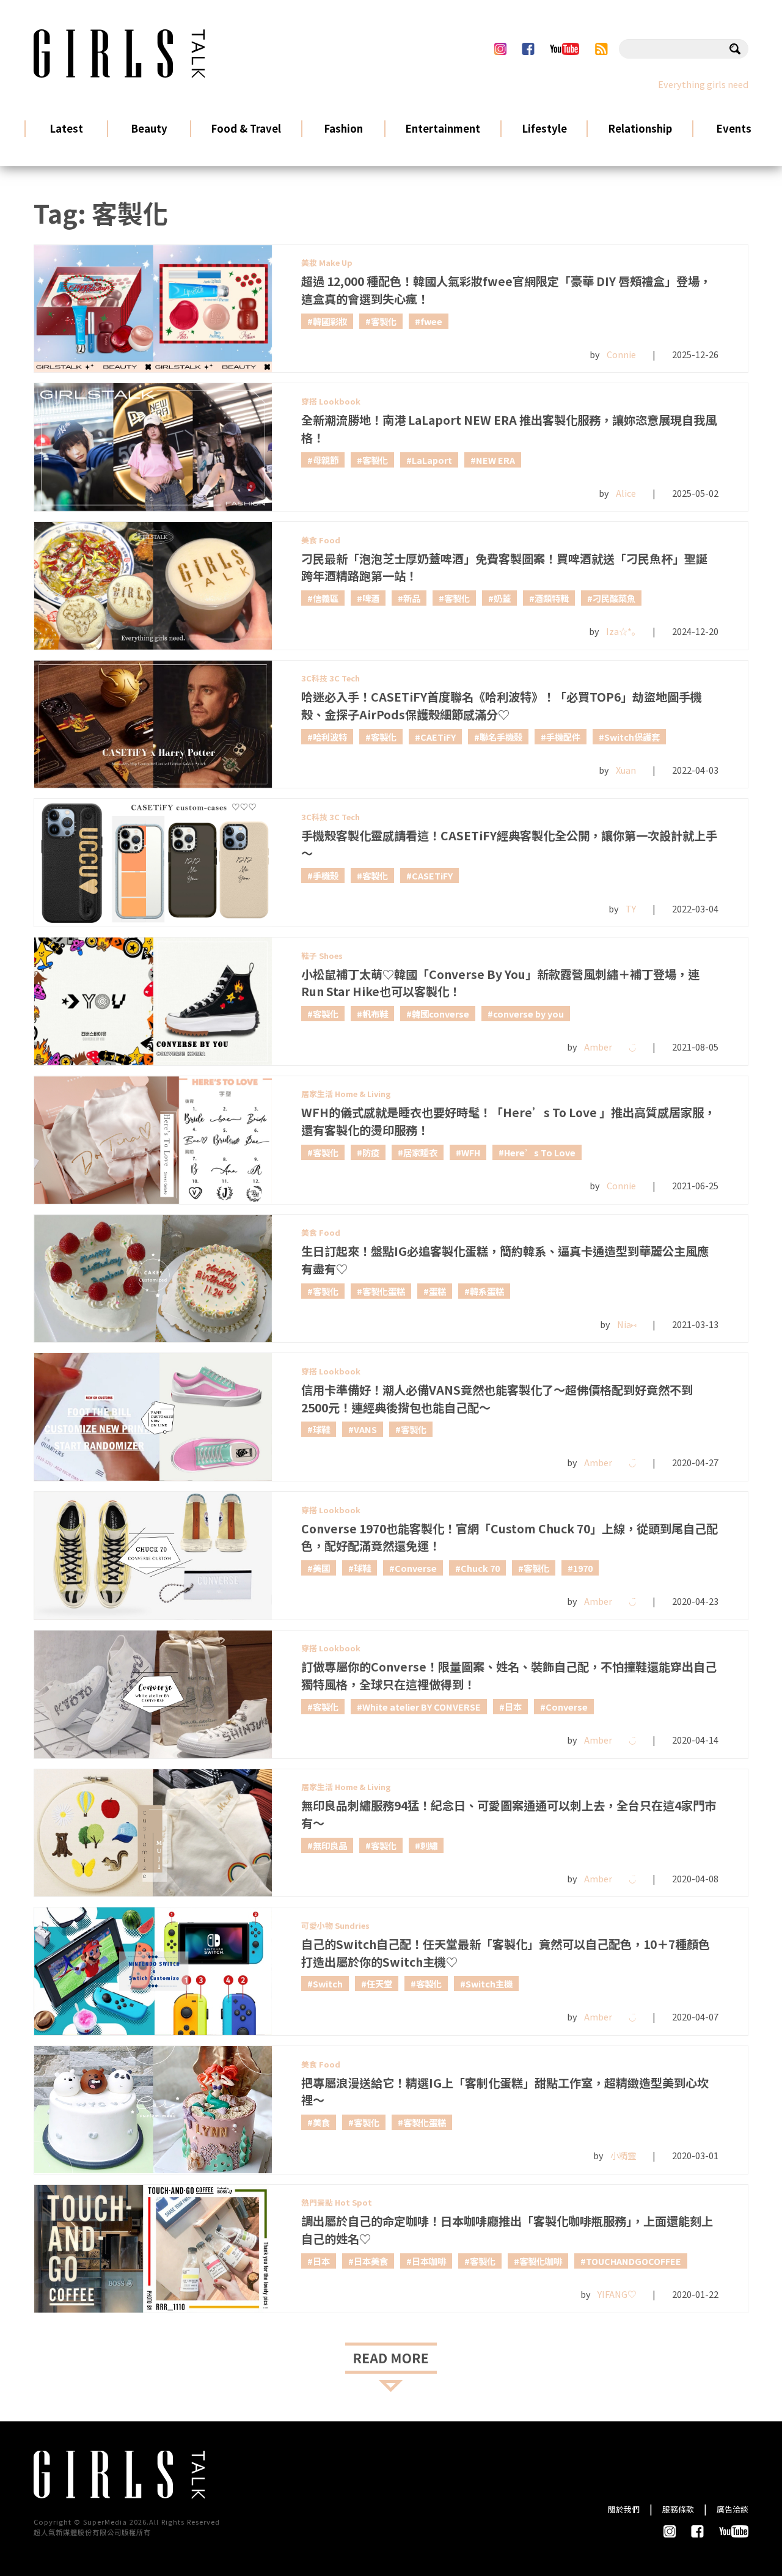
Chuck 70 (480, 1568)
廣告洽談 (733, 2509)
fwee (431, 321)
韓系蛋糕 (487, 1291)
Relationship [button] (640, 128)
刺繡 (429, 1845)
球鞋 (321, 1429)
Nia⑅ (627, 1324)
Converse (416, 1568)
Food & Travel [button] (246, 128)
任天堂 (379, 1983)
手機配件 (563, 737)
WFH (471, 1152)
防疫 (371, 1152)
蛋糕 (437, 1291)
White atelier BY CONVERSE (422, 1707)
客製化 (384, 321)
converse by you (528, 1014)
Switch (328, 1983)
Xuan (626, 770)
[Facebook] (528, 49)
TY (631, 908)
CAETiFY (438, 737)
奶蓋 (502, 598)
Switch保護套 (632, 737)
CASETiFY (432, 875)
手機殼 (326, 875)
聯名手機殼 (501, 737)
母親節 (326, 460)
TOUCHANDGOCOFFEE (634, 2261)
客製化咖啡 (541, 2261)
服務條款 (678, 2509)
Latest (67, 128)
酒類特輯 (552, 598)
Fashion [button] (343, 128)
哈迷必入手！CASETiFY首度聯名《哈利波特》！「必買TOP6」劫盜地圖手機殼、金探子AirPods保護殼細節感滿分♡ (502, 706)
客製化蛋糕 (384, 1291)
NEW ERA (495, 460)
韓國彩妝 (330, 321)
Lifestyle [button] (544, 128)
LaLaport (432, 460)
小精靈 (623, 2155)
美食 (321, 2122)
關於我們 (624, 2509)
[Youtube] (564, 49)
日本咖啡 (429, 2261)
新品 (412, 598)
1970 (583, 1568)
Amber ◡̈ (610, 1047)
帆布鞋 (375, 1014)
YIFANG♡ (617, 2294)
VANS (365, 1429)
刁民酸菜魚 (614, 598)
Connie (621, 354)
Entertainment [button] (443, 128)
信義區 (326, 598)
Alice (626, 493)
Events (734, 128)
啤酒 (371, 598)
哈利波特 (330, 737)
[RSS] (601, 49)
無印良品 (330, 1845)
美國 (321, 1568)
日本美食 (371, 2261)
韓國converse (440, 1014)
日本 (513, 1707)
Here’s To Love (540, 1152)
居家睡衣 (420, 1152)
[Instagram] (500, 49)
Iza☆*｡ (621, 631)
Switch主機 (489, 1983)
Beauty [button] (149, 128)
